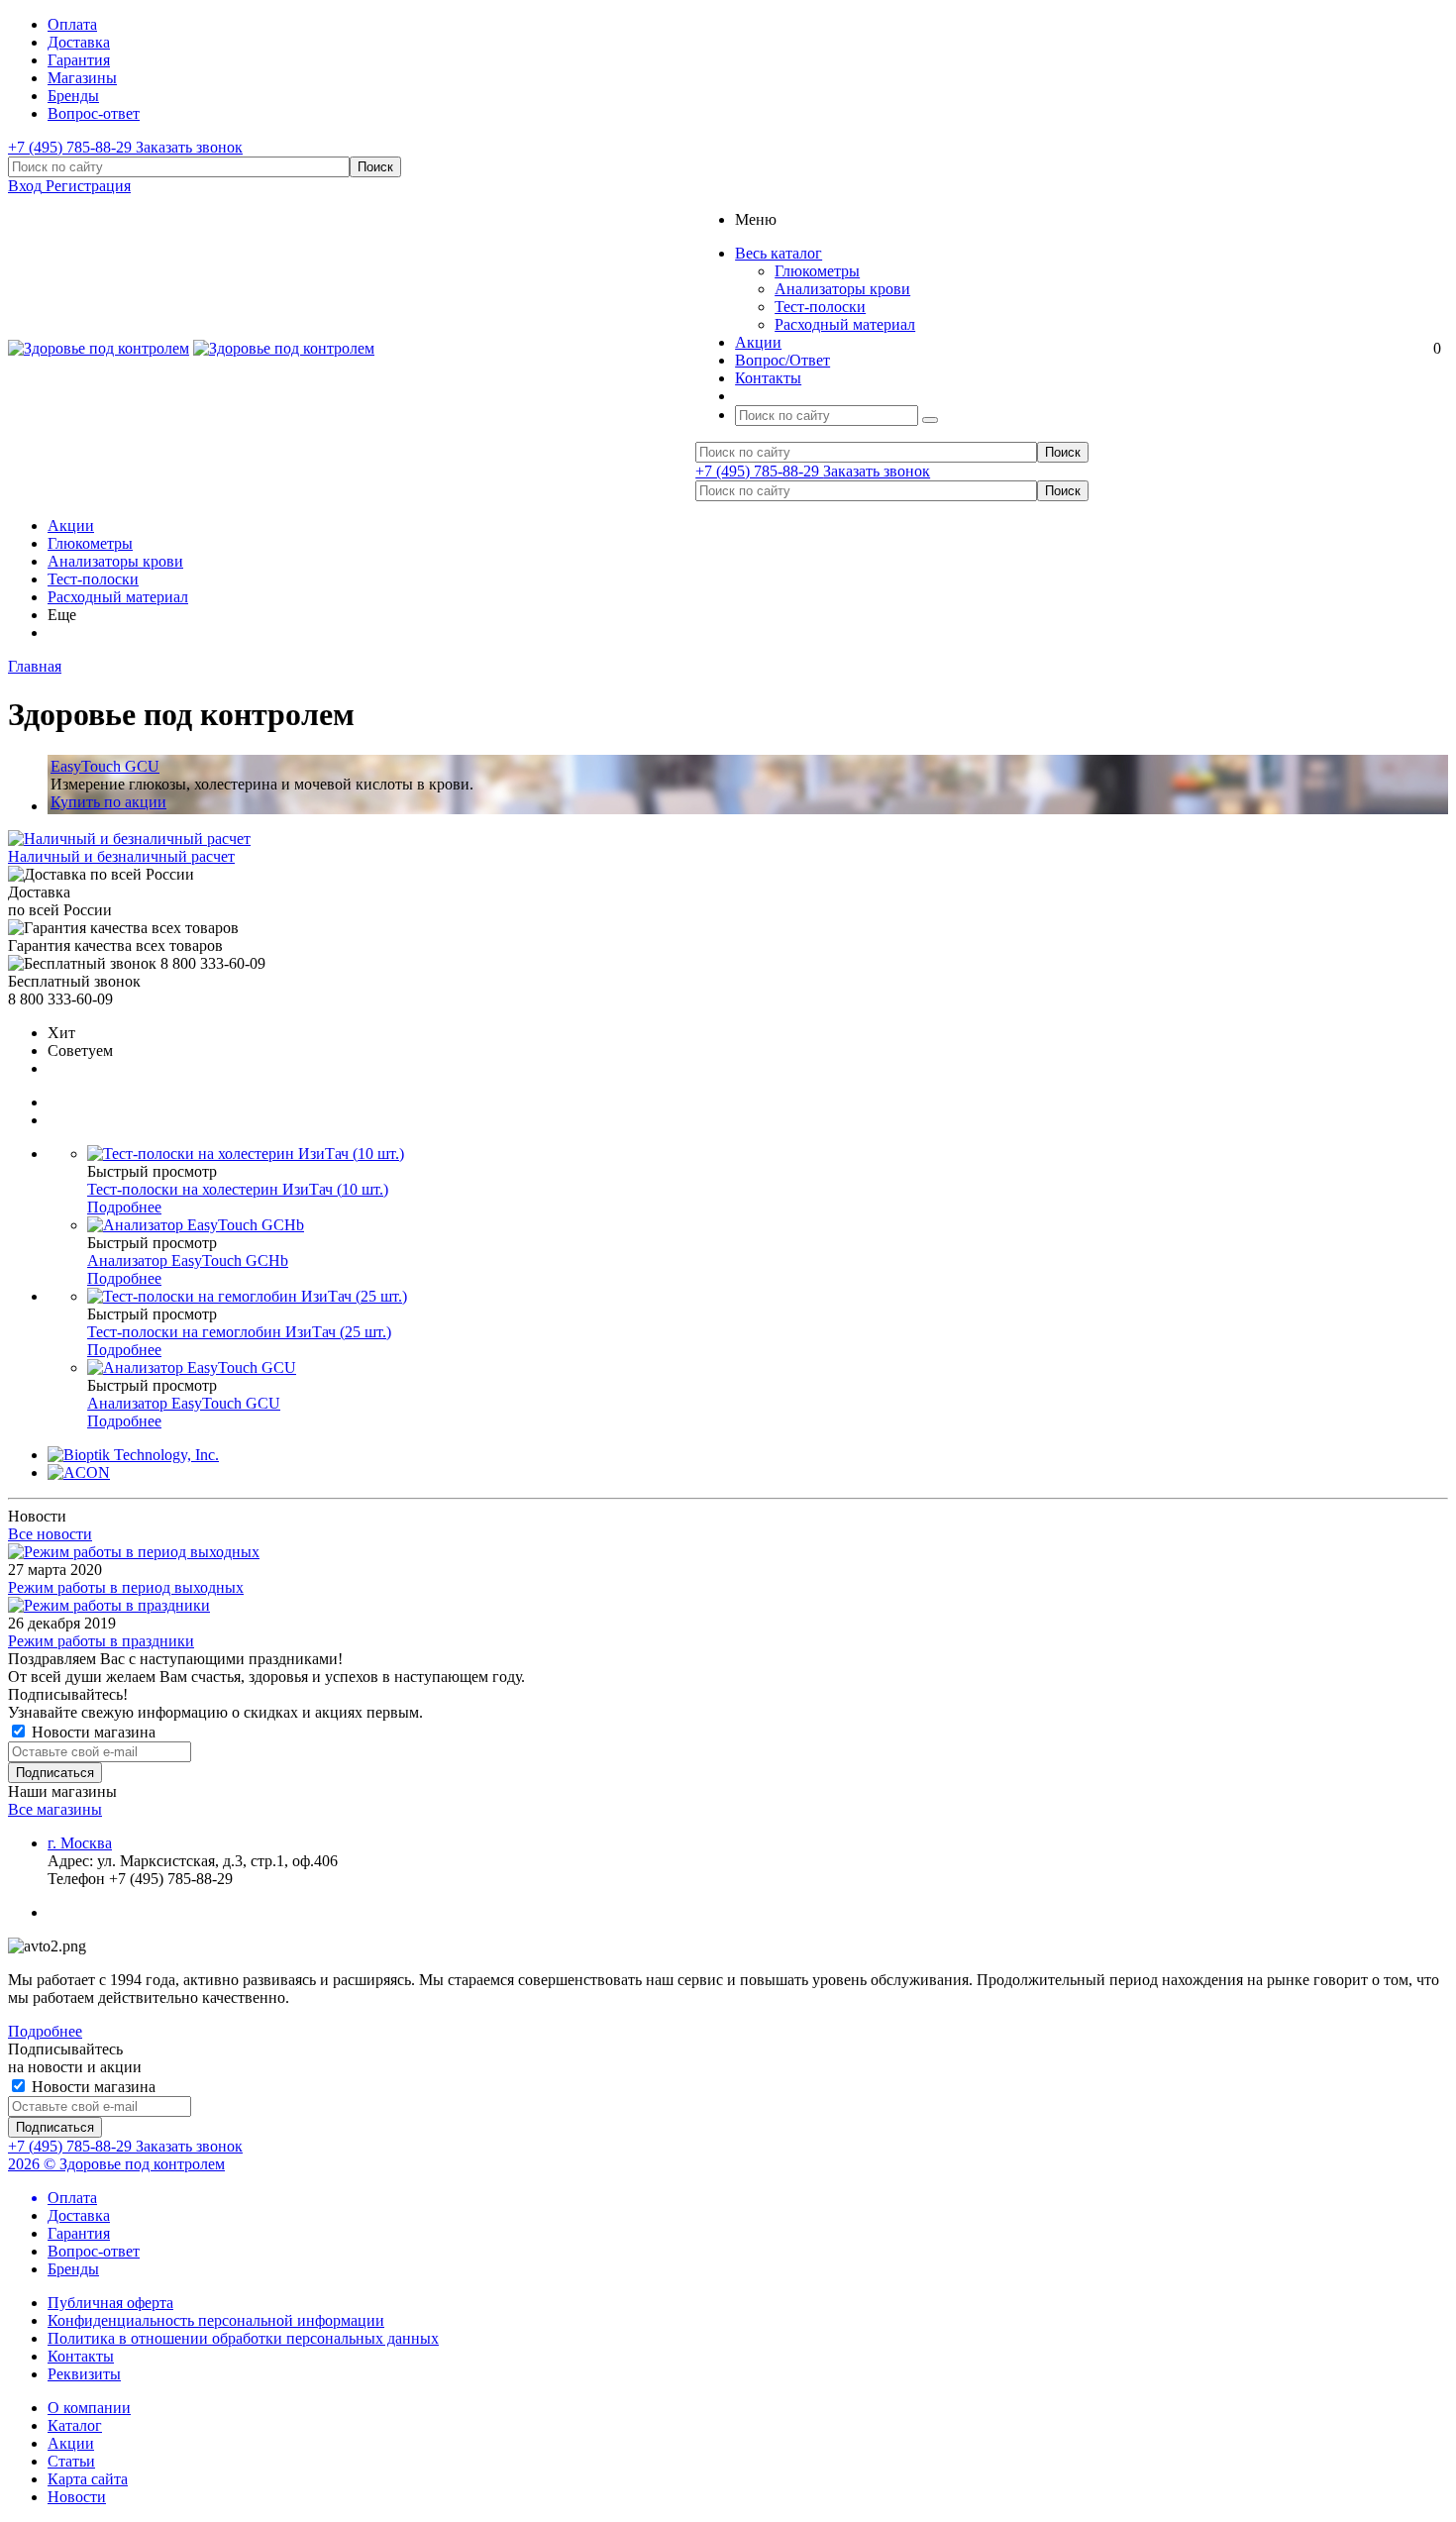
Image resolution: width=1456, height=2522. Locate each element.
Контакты (81, 2356)
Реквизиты (84, 2374)
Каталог (75, 2425)
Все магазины (55, 1809)
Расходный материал (845, 324)
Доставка (79, 2215)
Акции (71, 525)
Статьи (71, 2461)
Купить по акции (108, 802)
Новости (77, 2497)
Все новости (50, 1534)
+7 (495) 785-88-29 (72, 147)
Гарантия (79, 2233)
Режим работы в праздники (101, 1641)
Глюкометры (817, 271)
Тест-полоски (820, 307)
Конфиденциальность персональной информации (216, 2320)
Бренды (73, 2269)
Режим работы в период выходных (126, 1587)
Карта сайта (88, 2479)
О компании (89, 2408)
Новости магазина (92, 1732)
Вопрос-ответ (94, 2251)
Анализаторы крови (842, 289)
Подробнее (124, 1207)
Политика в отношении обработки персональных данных (243, 2338)
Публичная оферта (110, 2303)
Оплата (72, 2198)
